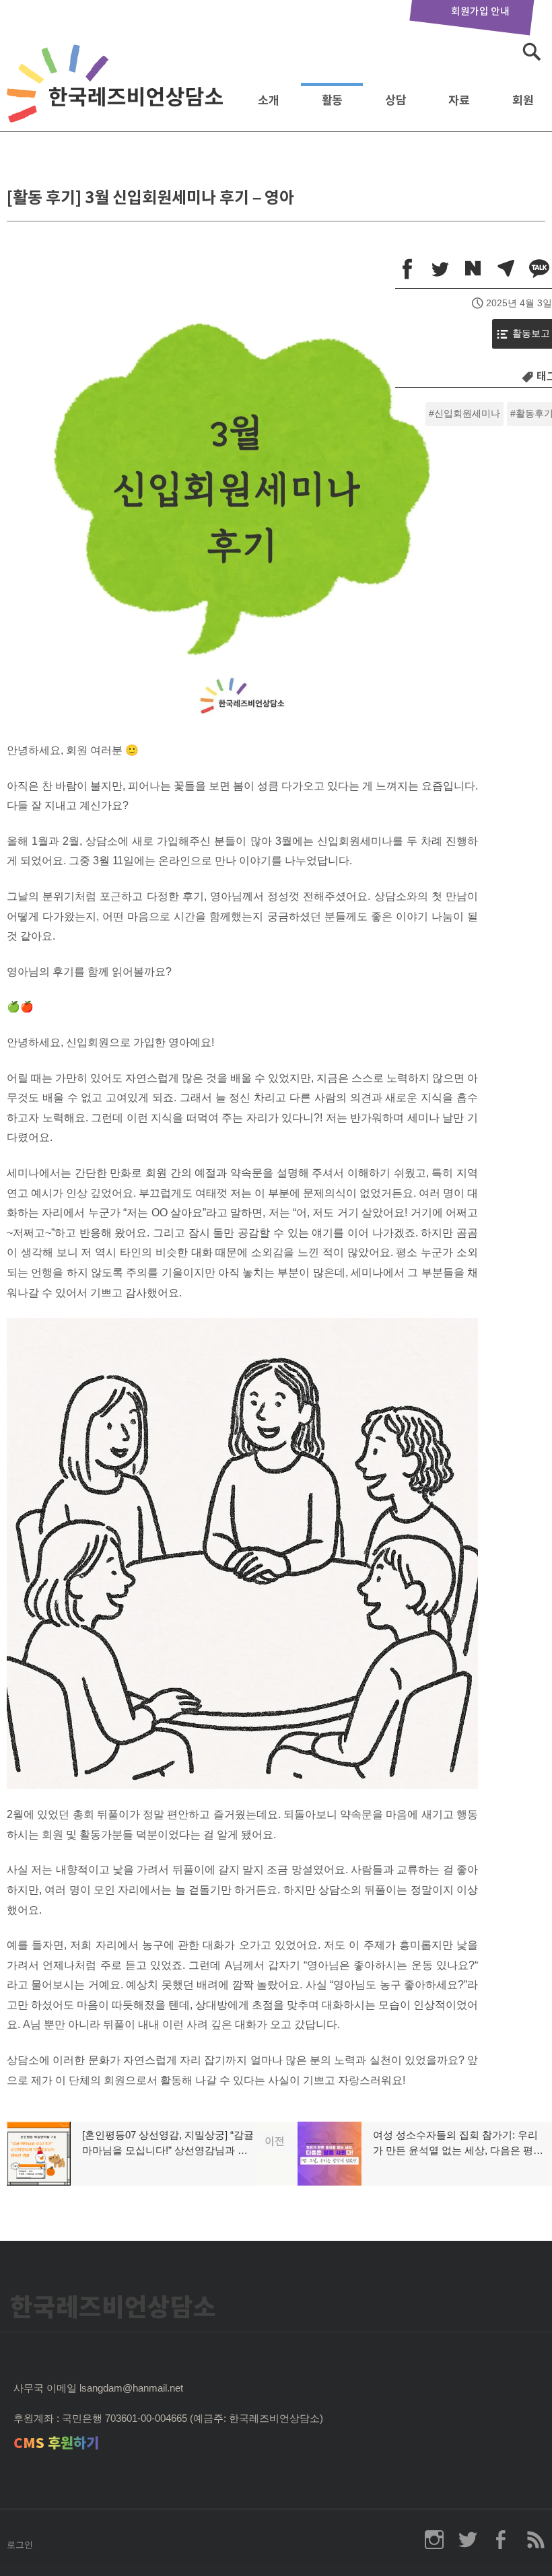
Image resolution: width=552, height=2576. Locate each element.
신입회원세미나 (467, 414)
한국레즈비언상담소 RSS (535, 2540)
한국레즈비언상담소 (118, 97)
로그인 (20, 2545)
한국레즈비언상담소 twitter (468, 2540)
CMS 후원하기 (56, 2443)
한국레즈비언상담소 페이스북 (502, 2540)
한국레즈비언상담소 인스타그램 (434, 2540)
